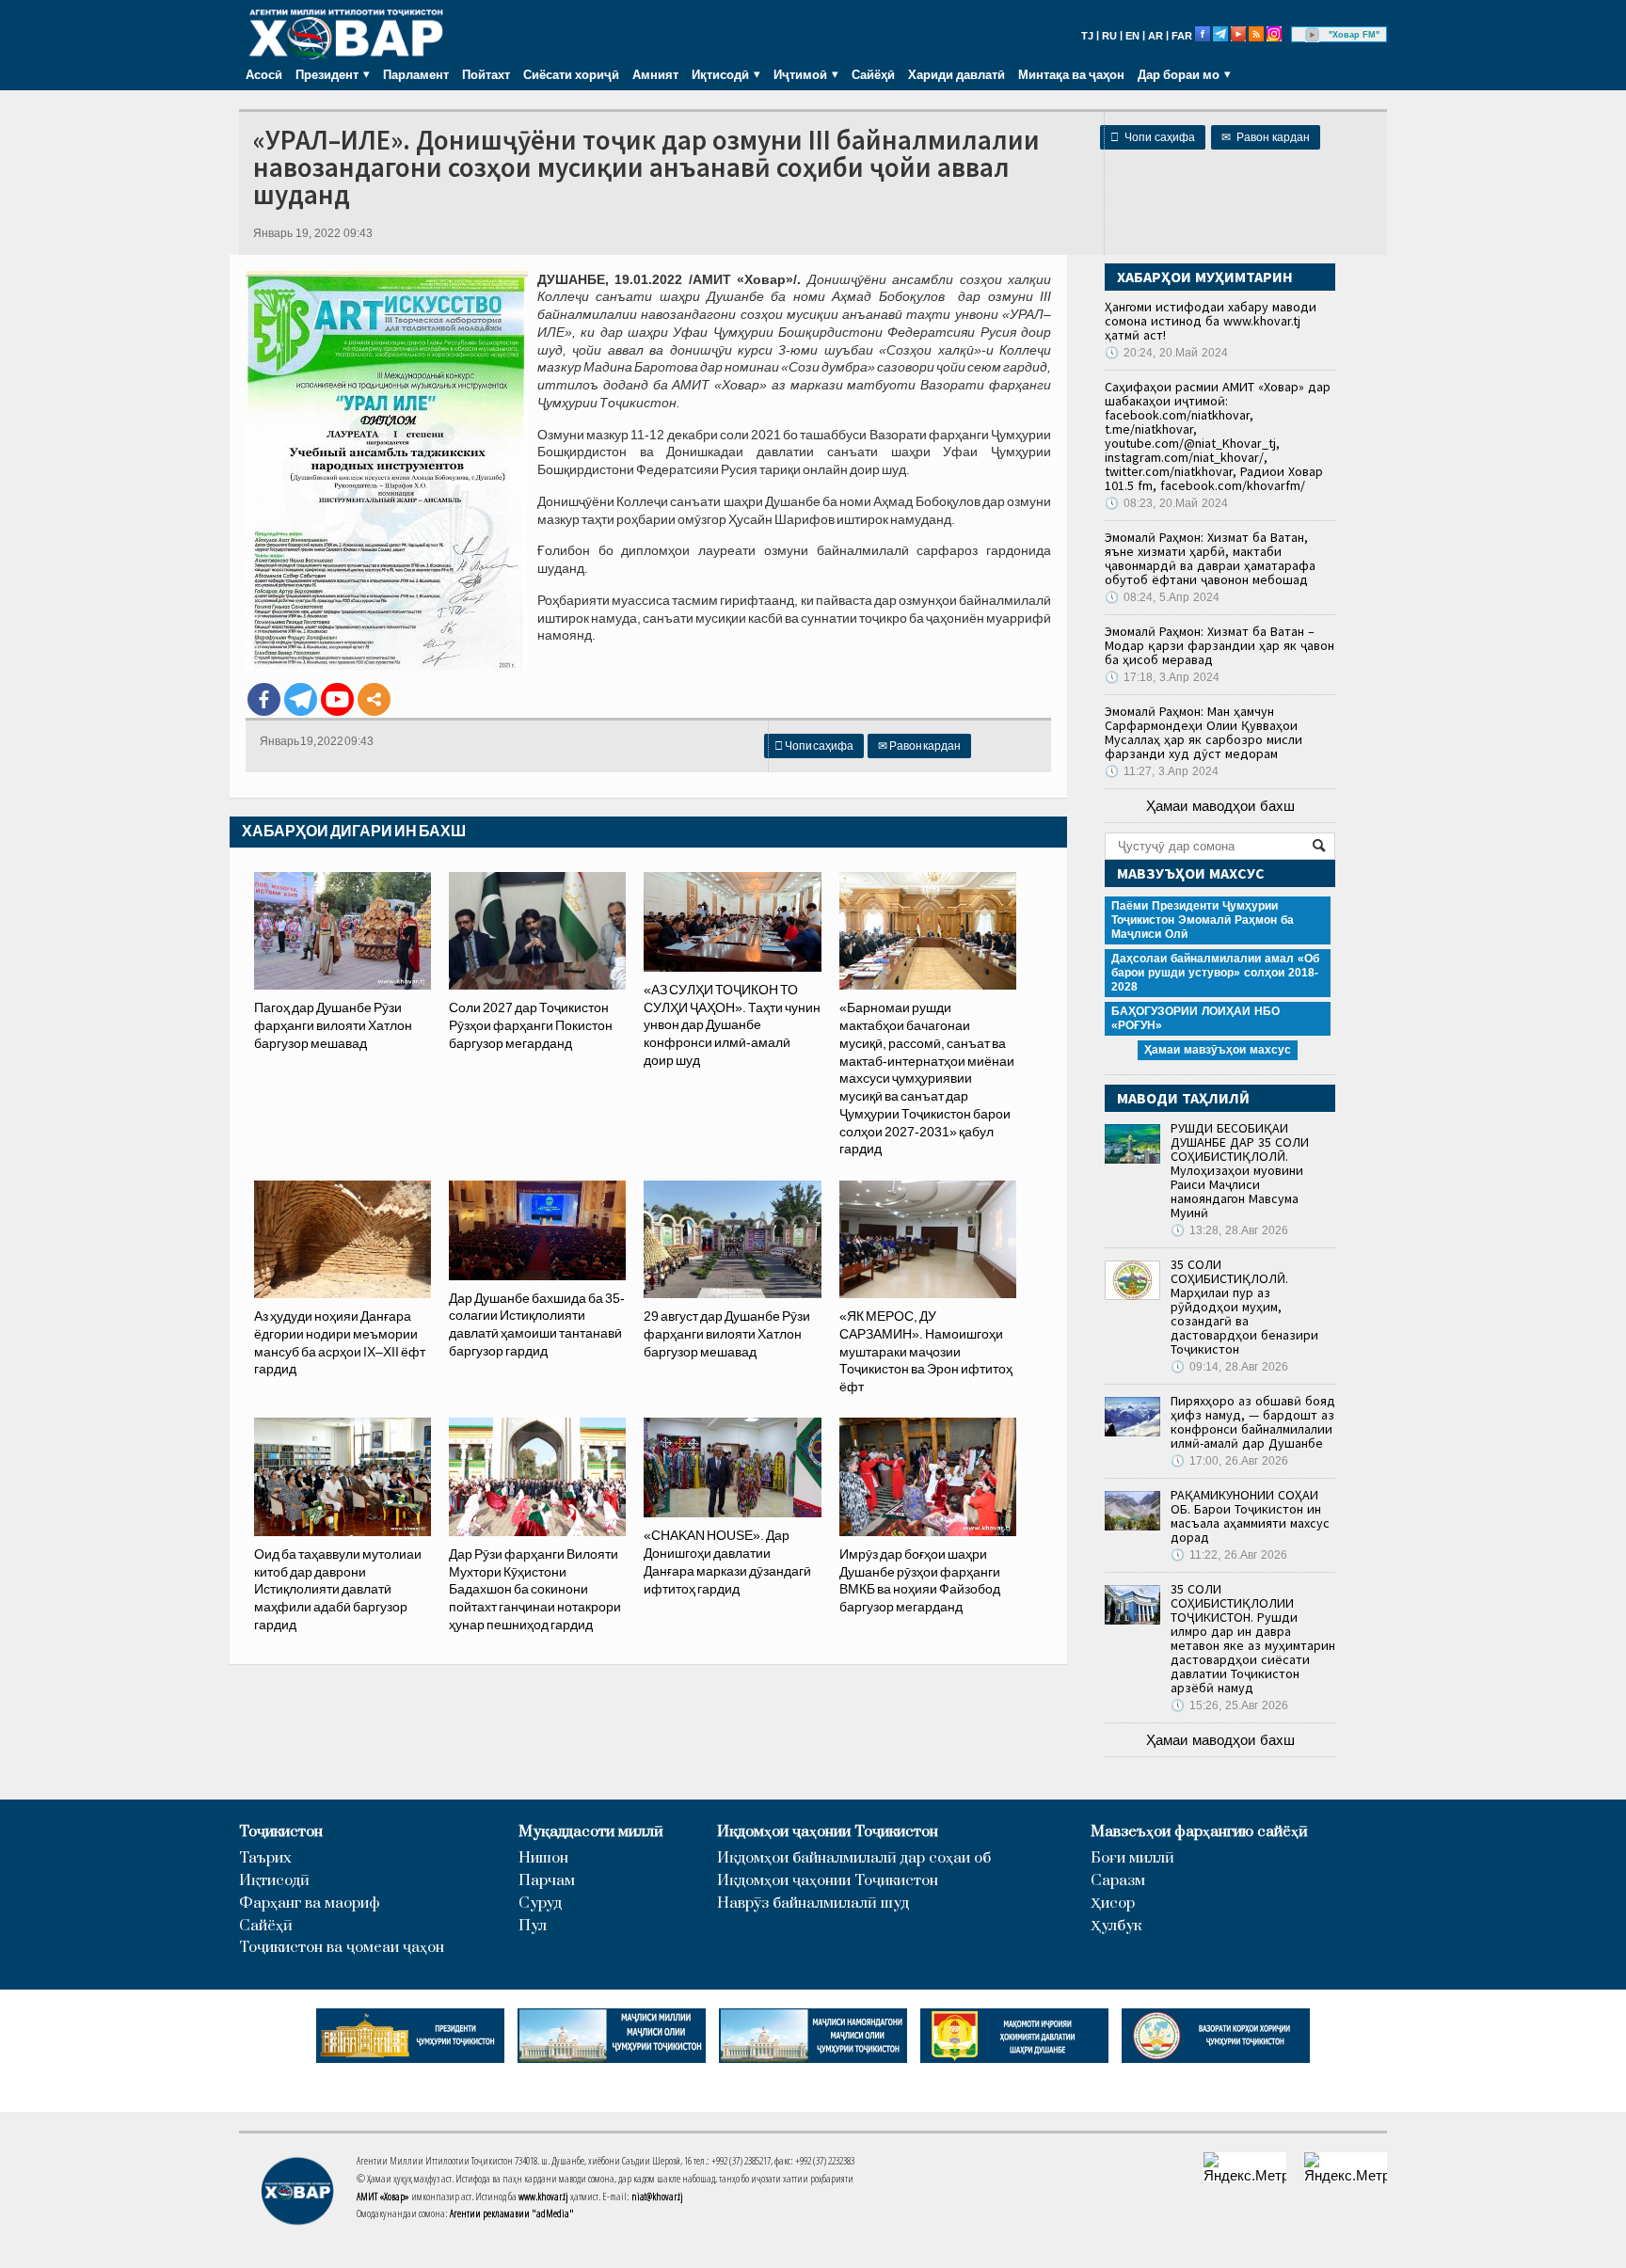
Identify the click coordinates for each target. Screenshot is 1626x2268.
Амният (655, 74)
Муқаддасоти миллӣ (591, 1832)
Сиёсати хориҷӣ (571, 74)
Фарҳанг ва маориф (310, 1903)
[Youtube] (337, 699)
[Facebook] (264, 699)
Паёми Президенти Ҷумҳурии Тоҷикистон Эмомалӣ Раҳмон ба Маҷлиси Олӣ (1203, 920)
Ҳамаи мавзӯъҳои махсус (1218, 1050)
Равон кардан (1266, 137)
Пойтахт (486, 74)
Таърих (265, 1858)
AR (1156, 36)
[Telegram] (301, 699)
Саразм (1118, 1881)
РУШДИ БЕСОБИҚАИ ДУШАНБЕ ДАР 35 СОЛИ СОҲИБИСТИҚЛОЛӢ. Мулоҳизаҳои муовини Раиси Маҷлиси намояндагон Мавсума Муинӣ (1240, 1170)
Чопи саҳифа (1153, 137)
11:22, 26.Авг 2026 (1229, 1555)
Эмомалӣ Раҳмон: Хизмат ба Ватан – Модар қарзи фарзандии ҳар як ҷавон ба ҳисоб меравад (1219, 645)
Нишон (543, 1858)
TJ (1087, 36)
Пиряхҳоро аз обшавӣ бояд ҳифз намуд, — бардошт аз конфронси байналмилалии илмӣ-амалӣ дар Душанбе (1253, 1422)
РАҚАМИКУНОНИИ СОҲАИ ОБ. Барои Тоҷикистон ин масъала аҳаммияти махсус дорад (1250, 1516)
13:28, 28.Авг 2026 (1229, 1230)
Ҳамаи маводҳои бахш (1220, 806)
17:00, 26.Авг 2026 (1229, 1461)
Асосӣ (264, 74)
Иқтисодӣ (274, 1881)
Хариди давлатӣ (956, 74)
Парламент (416, 74)
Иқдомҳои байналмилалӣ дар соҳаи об (854, 1858)
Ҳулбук (1116, 1926)
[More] (374, 699)
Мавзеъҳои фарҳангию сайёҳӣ (1199, 1832)
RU (1109, 36)
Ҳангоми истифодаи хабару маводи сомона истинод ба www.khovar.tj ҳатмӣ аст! (1211, 321)
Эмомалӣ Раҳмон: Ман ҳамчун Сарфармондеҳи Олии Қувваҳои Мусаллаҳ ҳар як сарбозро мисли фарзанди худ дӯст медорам (1204, 732)
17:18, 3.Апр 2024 (1162, 677)
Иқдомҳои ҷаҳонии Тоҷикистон (828, 1832)
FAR (1182, 36)
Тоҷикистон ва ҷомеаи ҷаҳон (342, 1948)
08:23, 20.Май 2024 (1166, 503)
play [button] (1313, 35)
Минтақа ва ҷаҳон (1071, 74)
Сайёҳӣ (873, 74)
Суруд (540, 1903)
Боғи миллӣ (1132, 1858)
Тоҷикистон (281, 1832)
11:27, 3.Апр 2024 (1162, 771)
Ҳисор (1113, 1903)
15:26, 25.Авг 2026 (1229, 1705)
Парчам (547, 1881)
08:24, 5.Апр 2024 (1162, 597)
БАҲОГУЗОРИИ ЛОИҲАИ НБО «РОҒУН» (1196, 1018)
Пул (533, 1926)
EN (1132, 36)
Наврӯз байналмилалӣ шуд (813, 1903)
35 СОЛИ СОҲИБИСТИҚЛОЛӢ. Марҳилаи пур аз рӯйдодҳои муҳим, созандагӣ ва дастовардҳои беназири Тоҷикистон (1244, 1307)
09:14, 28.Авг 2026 (1229, 1367)
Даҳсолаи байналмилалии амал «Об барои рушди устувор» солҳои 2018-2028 (1215, 973)
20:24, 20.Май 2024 (1166, 353)
